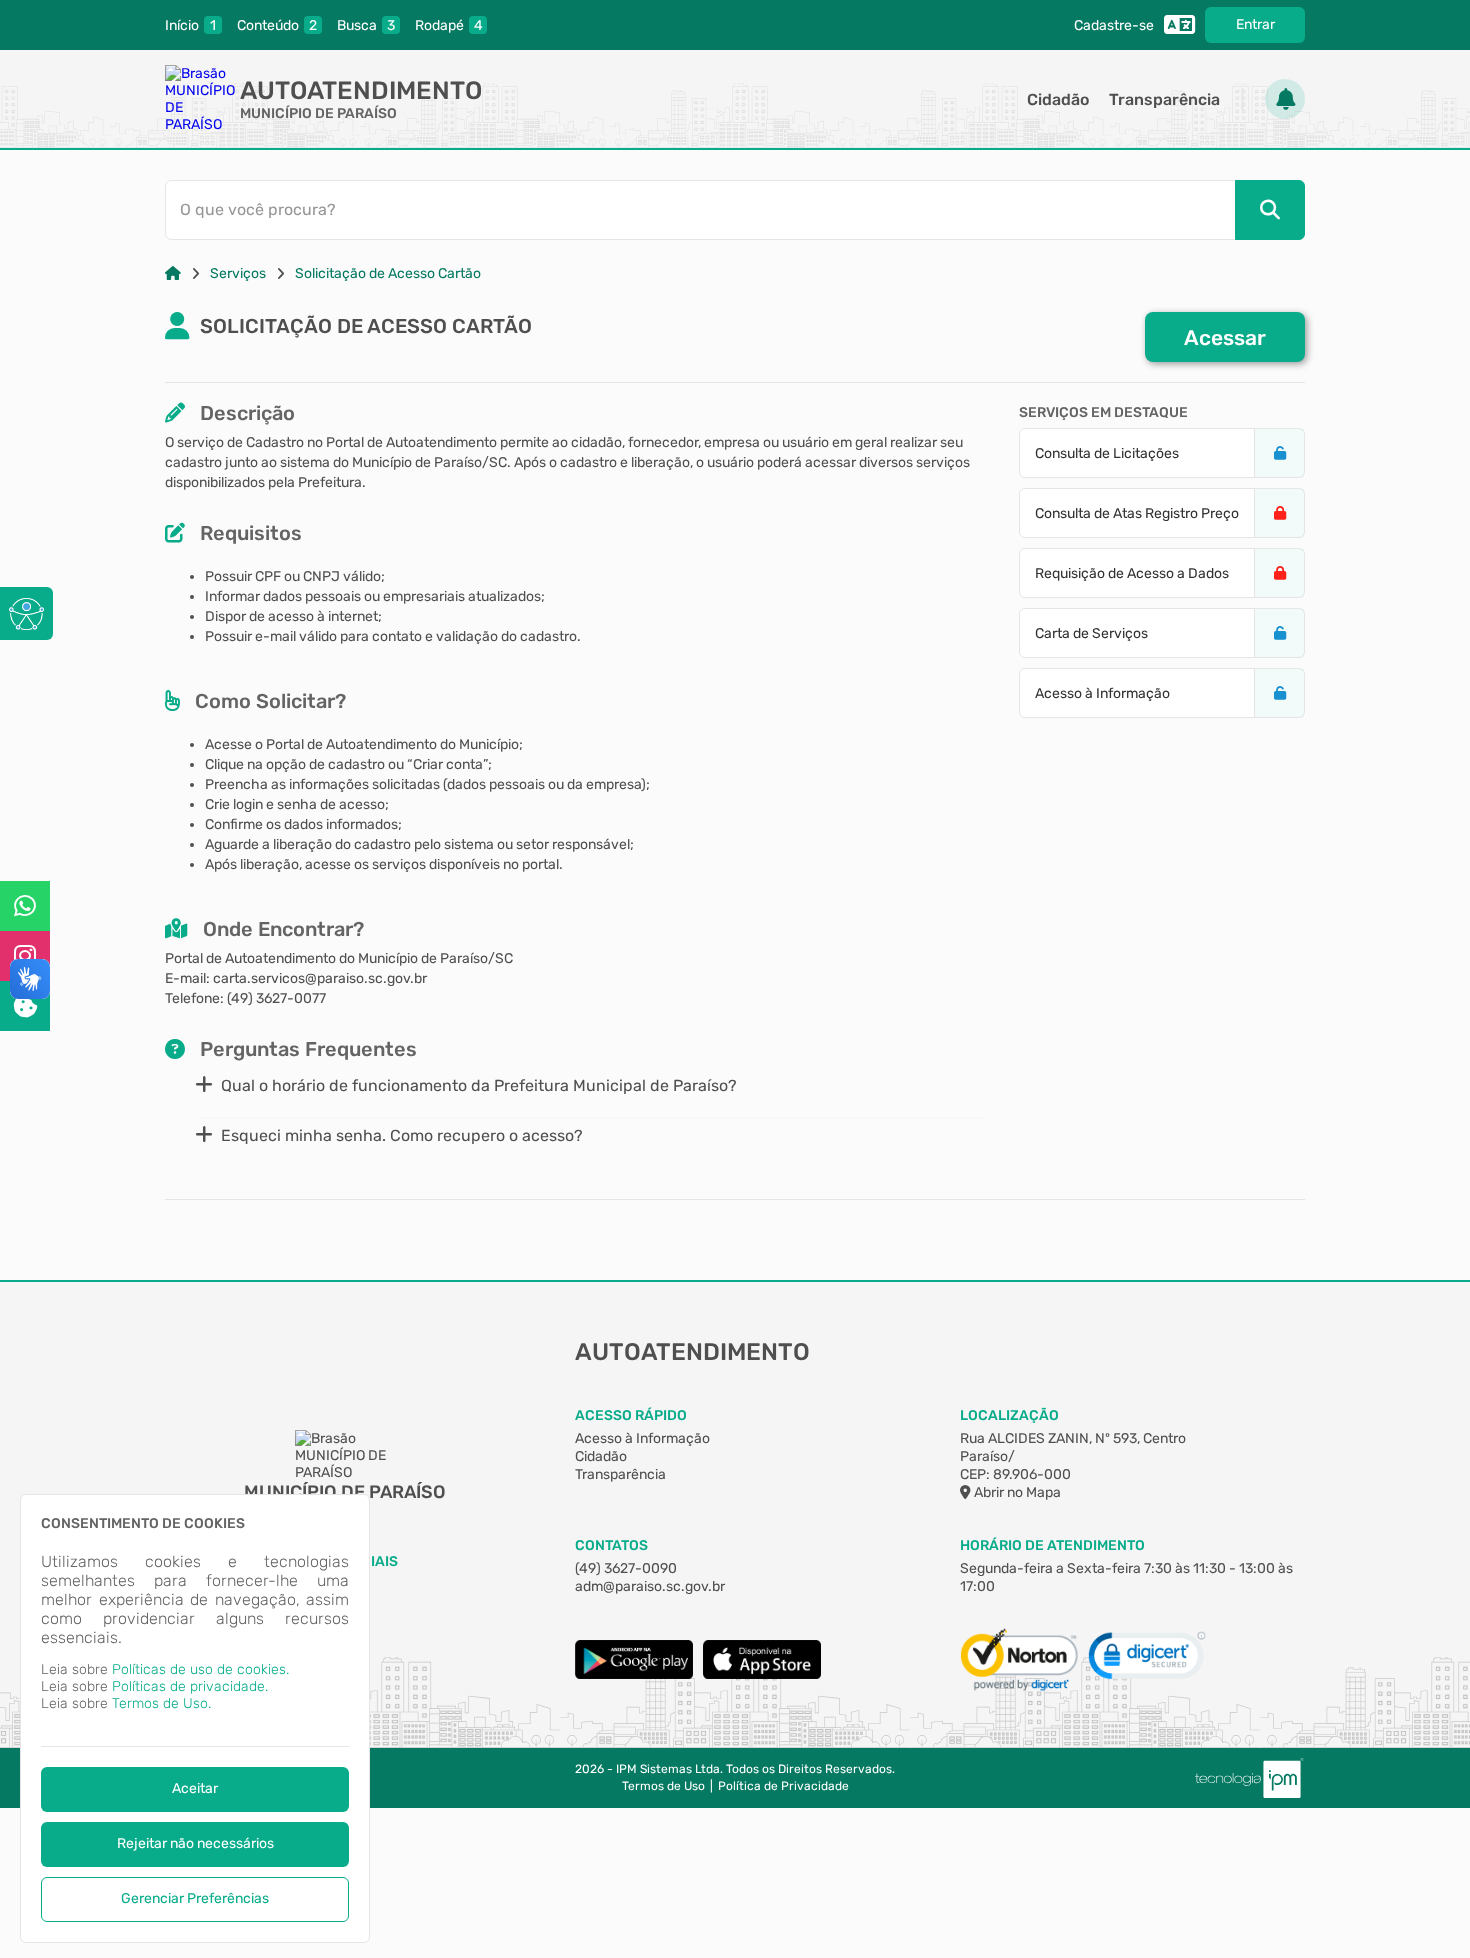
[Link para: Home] (173, 273)
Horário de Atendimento (1052, 1545)
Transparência (1164, 99)
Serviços (238, 273)
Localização (1009, 1415)
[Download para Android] (634, 1674)
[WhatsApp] (25, 906)
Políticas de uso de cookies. (200, 1669)
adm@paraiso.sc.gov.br (650, 1586)
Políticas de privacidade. (190, 1686)
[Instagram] (25, 956)
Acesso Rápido (631, 1415)
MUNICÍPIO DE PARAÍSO (318, 113)
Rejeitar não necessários (195, 1843)
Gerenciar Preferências (195, 1898)
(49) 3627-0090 (626, 1568)
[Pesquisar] (1270, 210)
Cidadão (1058, 99)
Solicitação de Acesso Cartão (388, 273)
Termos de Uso (663, 1786)
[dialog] (195, 1718)
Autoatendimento (361, 90)
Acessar (1225, 337)
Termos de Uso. (161, 1703)
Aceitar (195, 1788)
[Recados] (1285, 99)
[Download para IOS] (762, 1674)
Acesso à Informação (642, 1438)
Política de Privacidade (783, 1786)
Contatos (611, 1545)
